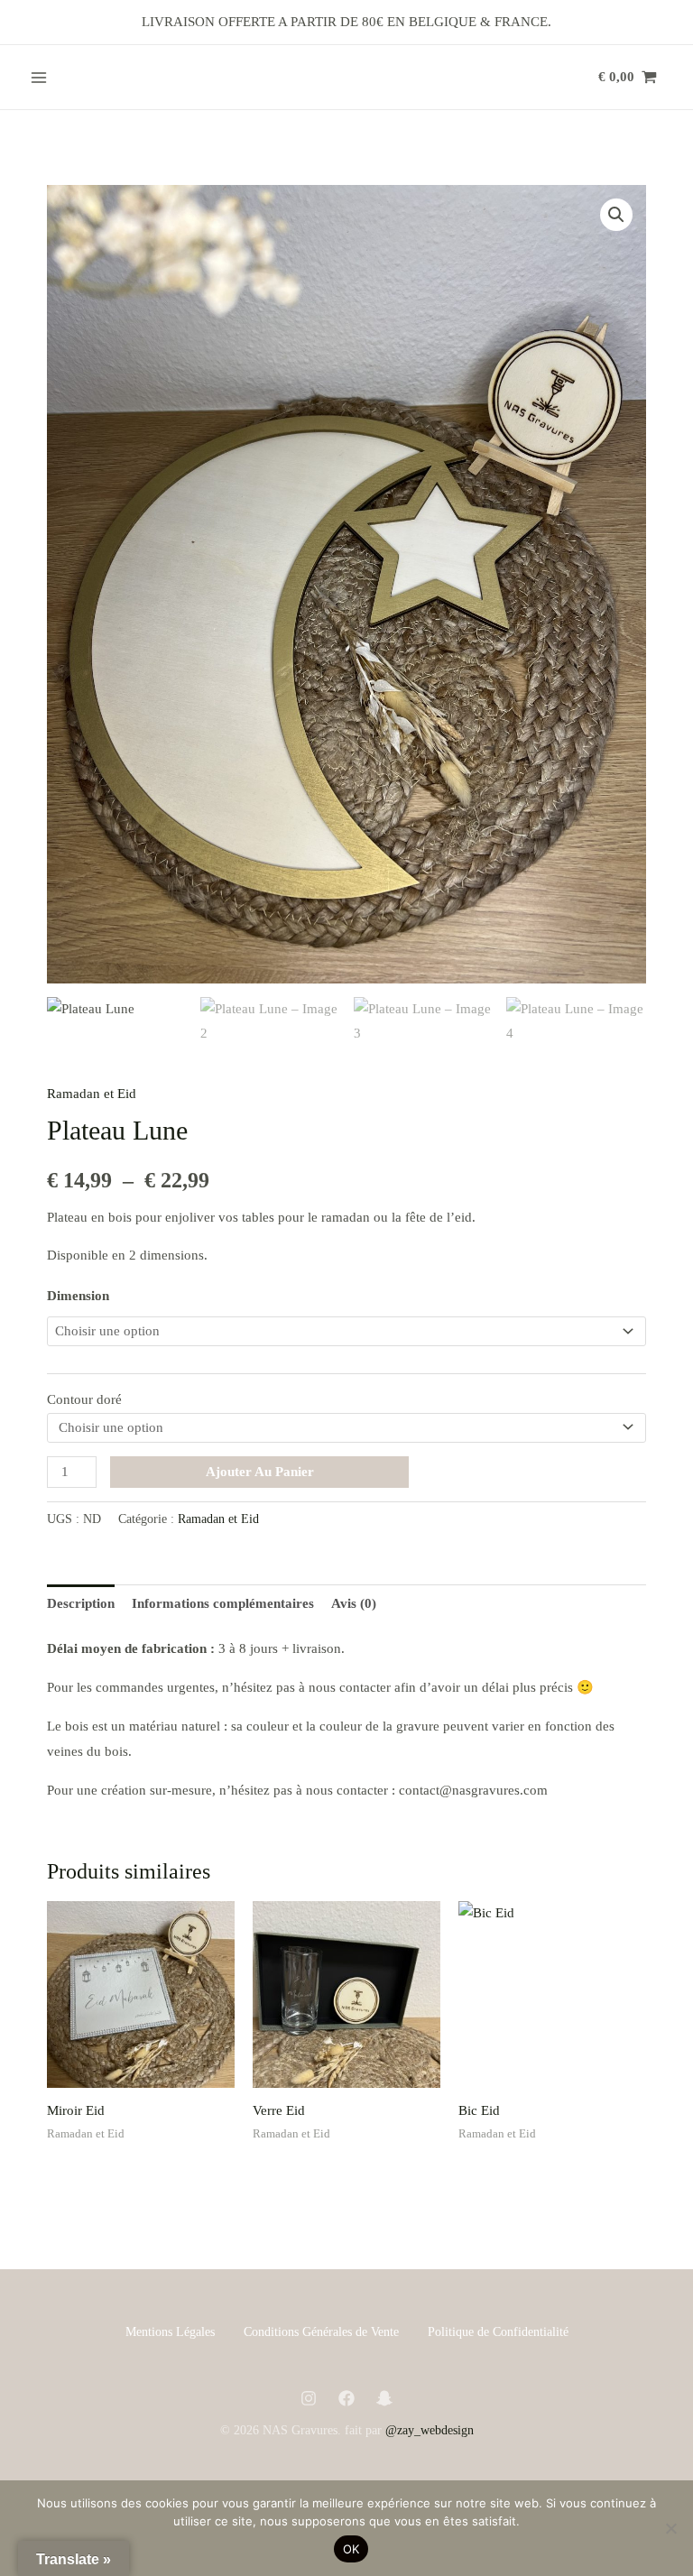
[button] (616, 215)
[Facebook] (346, 2398)
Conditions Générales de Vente (321, 2332)
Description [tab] (81, 1603)
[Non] (670, 2528)
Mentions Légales (170, 2332)
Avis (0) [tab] (354, 1603)
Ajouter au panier (260, 1472)
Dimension (78, 1296)
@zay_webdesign (430, 2430)
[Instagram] (309, 2398)
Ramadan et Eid (92, 1094)
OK (351, 2549)
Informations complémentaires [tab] (223, 1603)
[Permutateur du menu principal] (38, 77)
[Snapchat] (384, 2398)
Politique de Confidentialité (498, 2332)
